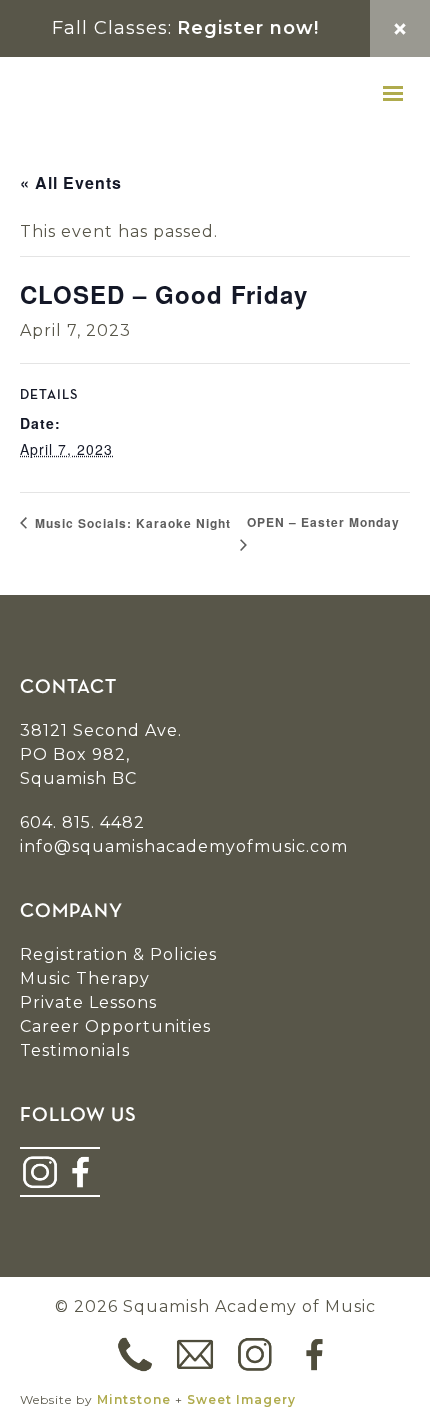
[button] (393, 94)
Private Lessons (88, 1002)
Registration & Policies (118, 954)
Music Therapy (85, 978)
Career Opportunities (115, 1026)
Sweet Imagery (241, 1399)
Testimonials (75, 1050)
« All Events (71, 182)
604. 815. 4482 (82, 822)
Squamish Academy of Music (140, 94)
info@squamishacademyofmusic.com (184, 846)
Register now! (248, 28)
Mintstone (134, 1399)
